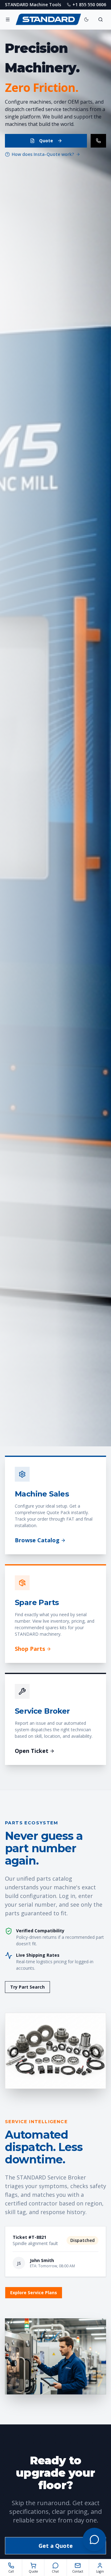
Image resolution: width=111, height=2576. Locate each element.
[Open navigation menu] (8, 19)
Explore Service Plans (34, 2293)
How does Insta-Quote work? (43, 154)
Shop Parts (30, 1649)
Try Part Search (27, 1987)
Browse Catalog (37, 1540)
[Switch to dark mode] (86, 19)
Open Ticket (32, 1751)
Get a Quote (56, 2546)
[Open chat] (94, 2540)
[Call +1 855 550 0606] (98, 141)
